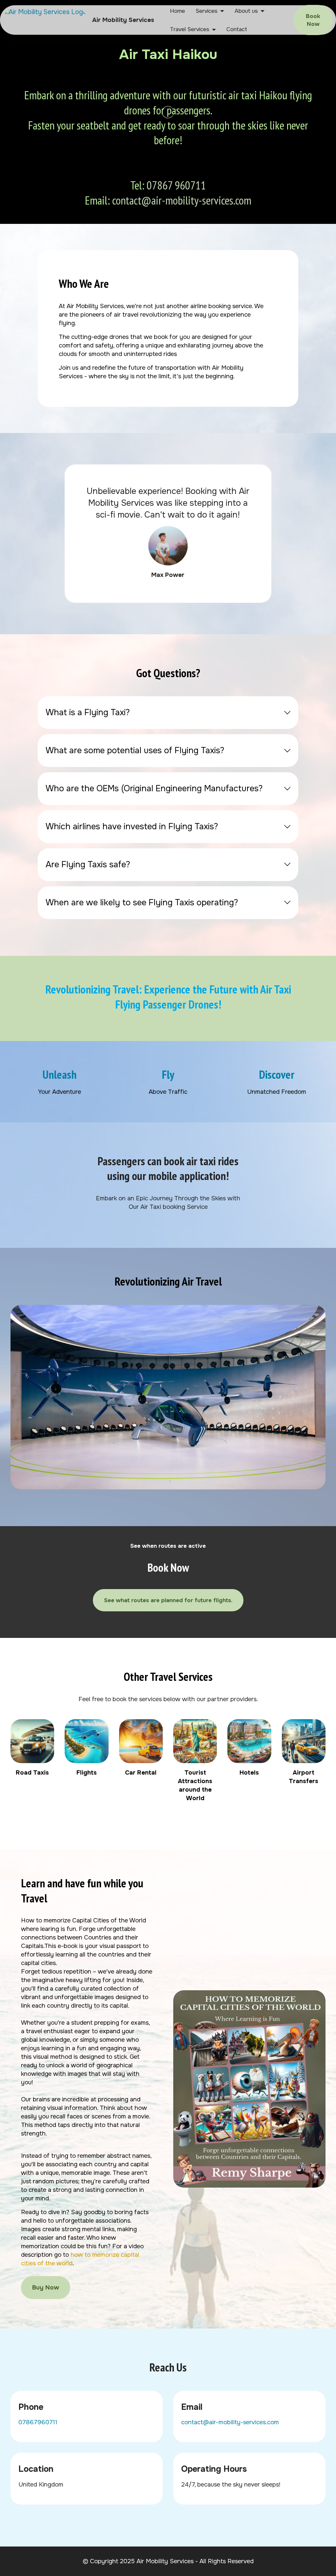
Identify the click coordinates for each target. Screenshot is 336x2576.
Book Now (313, 20)
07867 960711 (176, 185)
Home (178, 11)
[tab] (168, 713)
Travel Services (190, 29)
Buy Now (46, 2288)
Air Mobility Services (123, 20)
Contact (237, 29)
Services (207, 11)
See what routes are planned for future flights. (168, 1600)
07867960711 (38, 2422)
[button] (168, 713)
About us (246, 11)
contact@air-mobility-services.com (182, 200)
